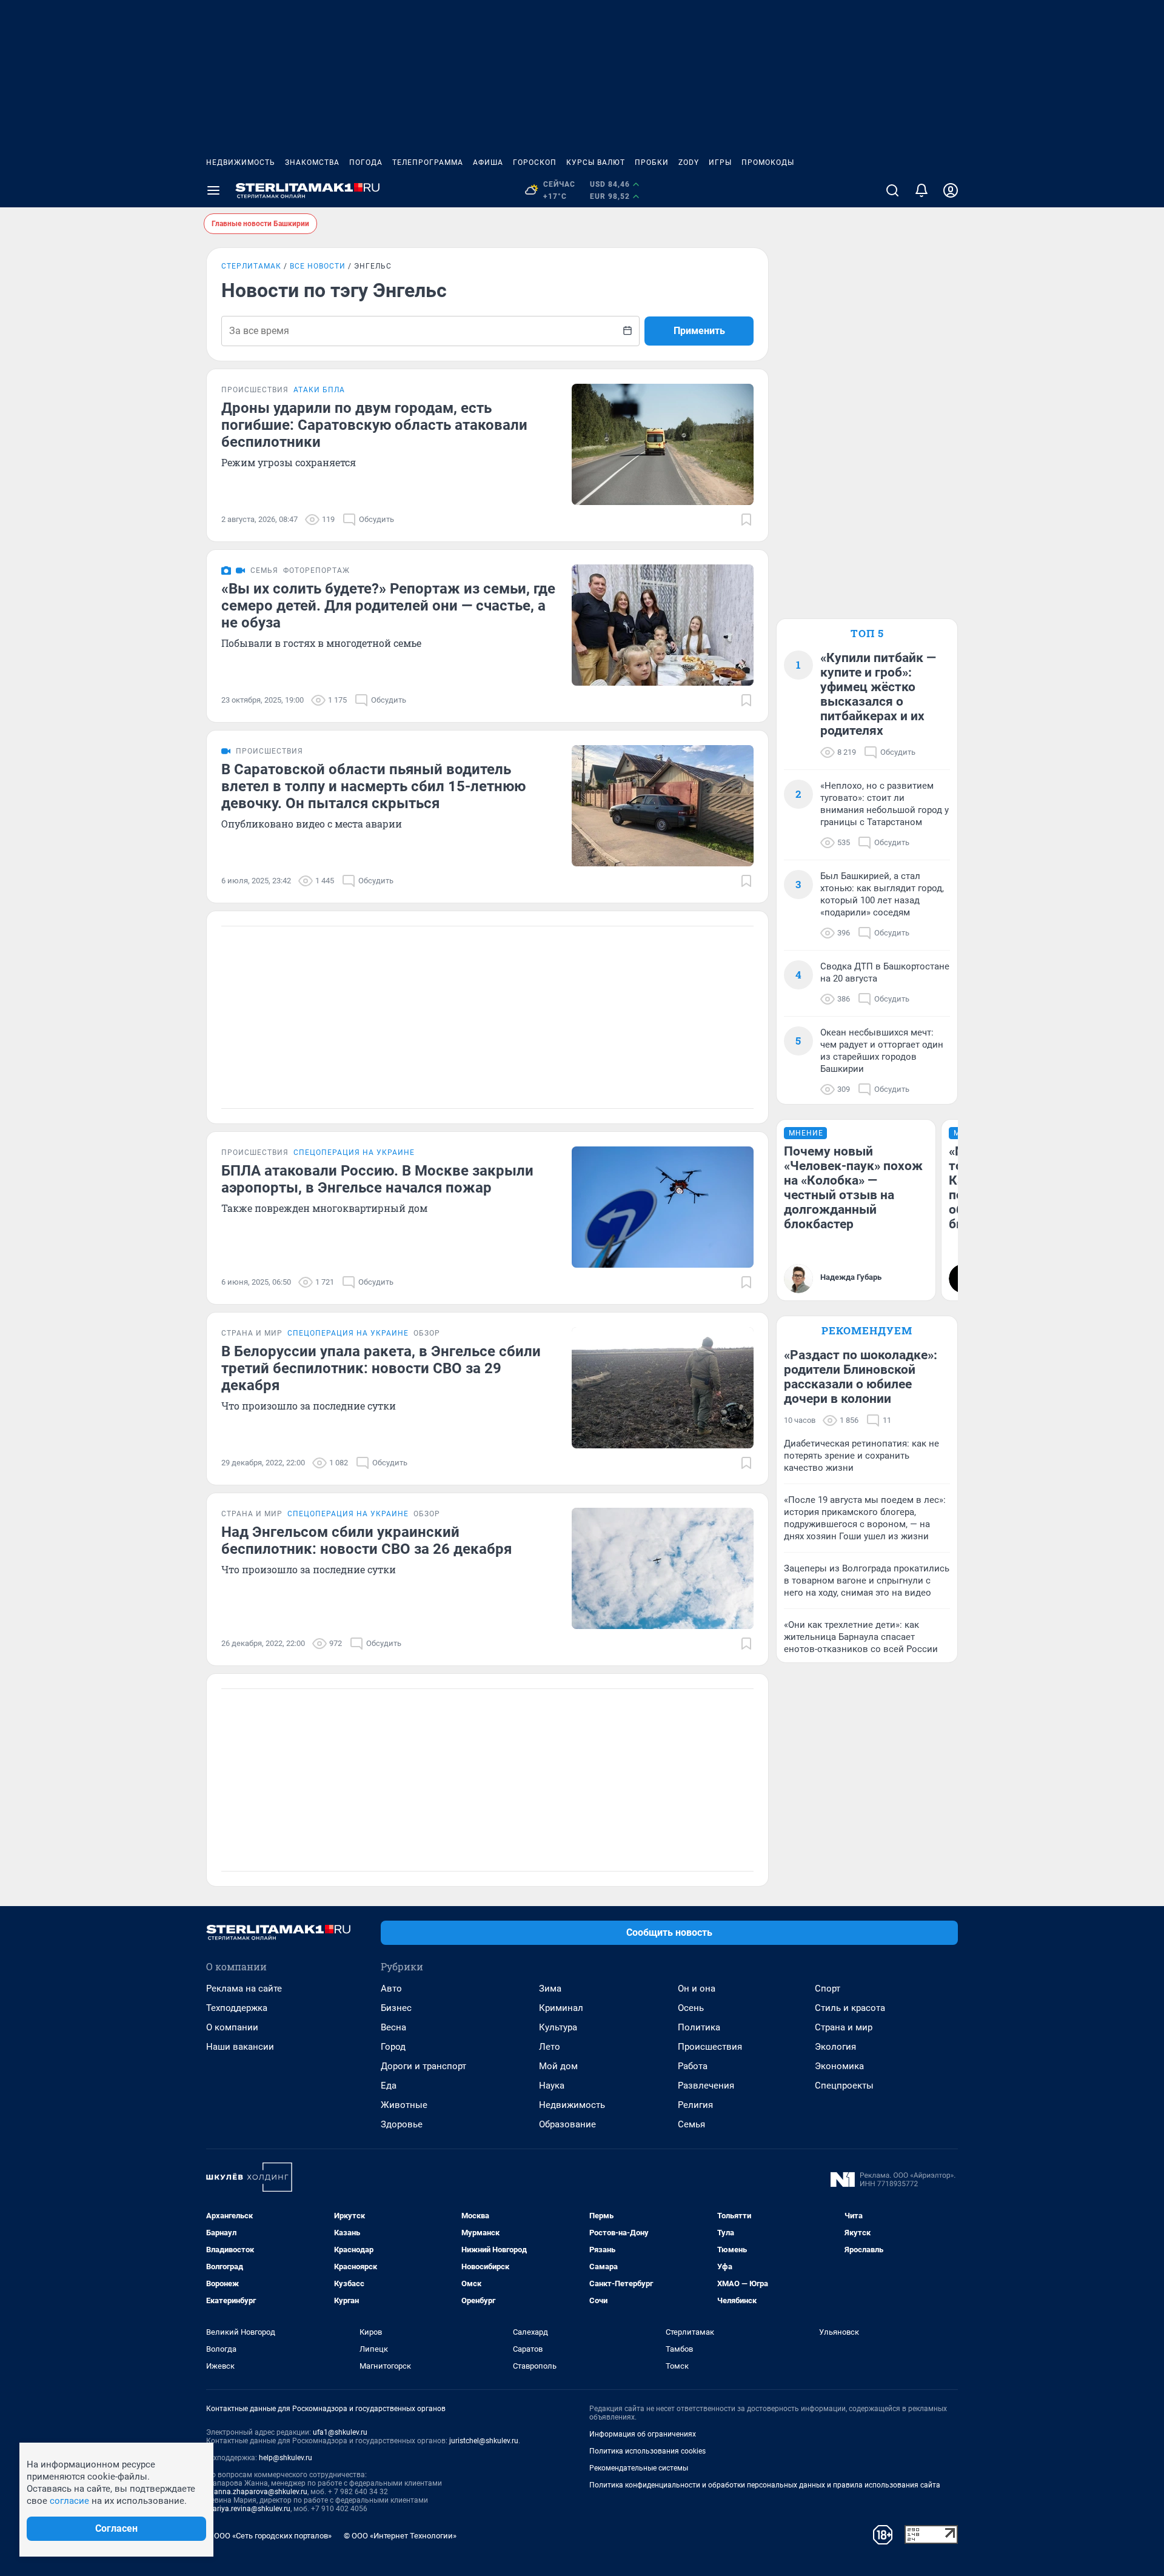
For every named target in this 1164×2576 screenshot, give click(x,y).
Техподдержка (237, 2008)
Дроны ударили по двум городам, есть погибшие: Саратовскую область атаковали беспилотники (374, 425)
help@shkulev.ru (286, 2458)
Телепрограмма (428, 162)
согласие (69, 2501)
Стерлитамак (251, 266)
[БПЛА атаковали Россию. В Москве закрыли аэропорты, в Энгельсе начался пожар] (663, 1207)
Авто (391, 1989)
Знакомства (312, 162)
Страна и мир (844, 2027)
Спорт (828, 1989)
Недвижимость (241, 162)
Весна (393, 2027)
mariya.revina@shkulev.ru (248, 2509)
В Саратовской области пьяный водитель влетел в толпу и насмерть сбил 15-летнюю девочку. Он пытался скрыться (373, 786)
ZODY (689, 162)
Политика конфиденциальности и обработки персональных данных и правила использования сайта (765, 2485)
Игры (720, 162)
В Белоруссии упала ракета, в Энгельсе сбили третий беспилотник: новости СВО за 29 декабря (381, 1368)
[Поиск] (892, 190)
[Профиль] (951, 190)
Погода (366, 162)
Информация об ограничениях (643, 2434)
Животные (404, 2105)
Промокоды (768, 162)
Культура (558, 2027)
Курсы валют (596, 162)
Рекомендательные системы (639, 2468)
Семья (691, 2124)
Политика (699, 2027)
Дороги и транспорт (423, 2066)
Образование (567, 2124)
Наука (552, 2086)
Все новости (318, 266)
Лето (550, 2047)
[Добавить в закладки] (746, 520)
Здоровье (402, 2124)
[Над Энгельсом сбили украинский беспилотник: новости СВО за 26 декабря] (663, 1568)
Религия (695, 2105)
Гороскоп (535, 162)
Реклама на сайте (244, 1989)
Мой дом (558, 2066)
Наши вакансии (240, 2047)
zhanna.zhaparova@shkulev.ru (257, 2492)
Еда (389, 2086)
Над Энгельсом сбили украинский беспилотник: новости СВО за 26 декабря (366, 1541)
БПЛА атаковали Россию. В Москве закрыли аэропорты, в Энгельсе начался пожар (377, 1179)
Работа (693, 2066)
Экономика (839, 2066)
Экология (835, 2047)
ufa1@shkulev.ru (340, 2432)
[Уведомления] (921, 190)
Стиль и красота (850, 2008)
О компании (232, 2027)
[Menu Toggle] (213, 190)
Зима (550, 1989)
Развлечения (706, 2086)
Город (393, 2047)
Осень (691, 2008)
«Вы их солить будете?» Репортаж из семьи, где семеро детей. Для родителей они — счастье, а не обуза (388, 606)
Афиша (488, 162)
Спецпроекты (844, 2086)
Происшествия (710, 2047)
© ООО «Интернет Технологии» (400, 2536)
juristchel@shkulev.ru (484, 2441)
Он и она (697, 1989)
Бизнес (396, 2008)
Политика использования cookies (647, 2451)
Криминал (561, 2008)
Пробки (652, 162)
